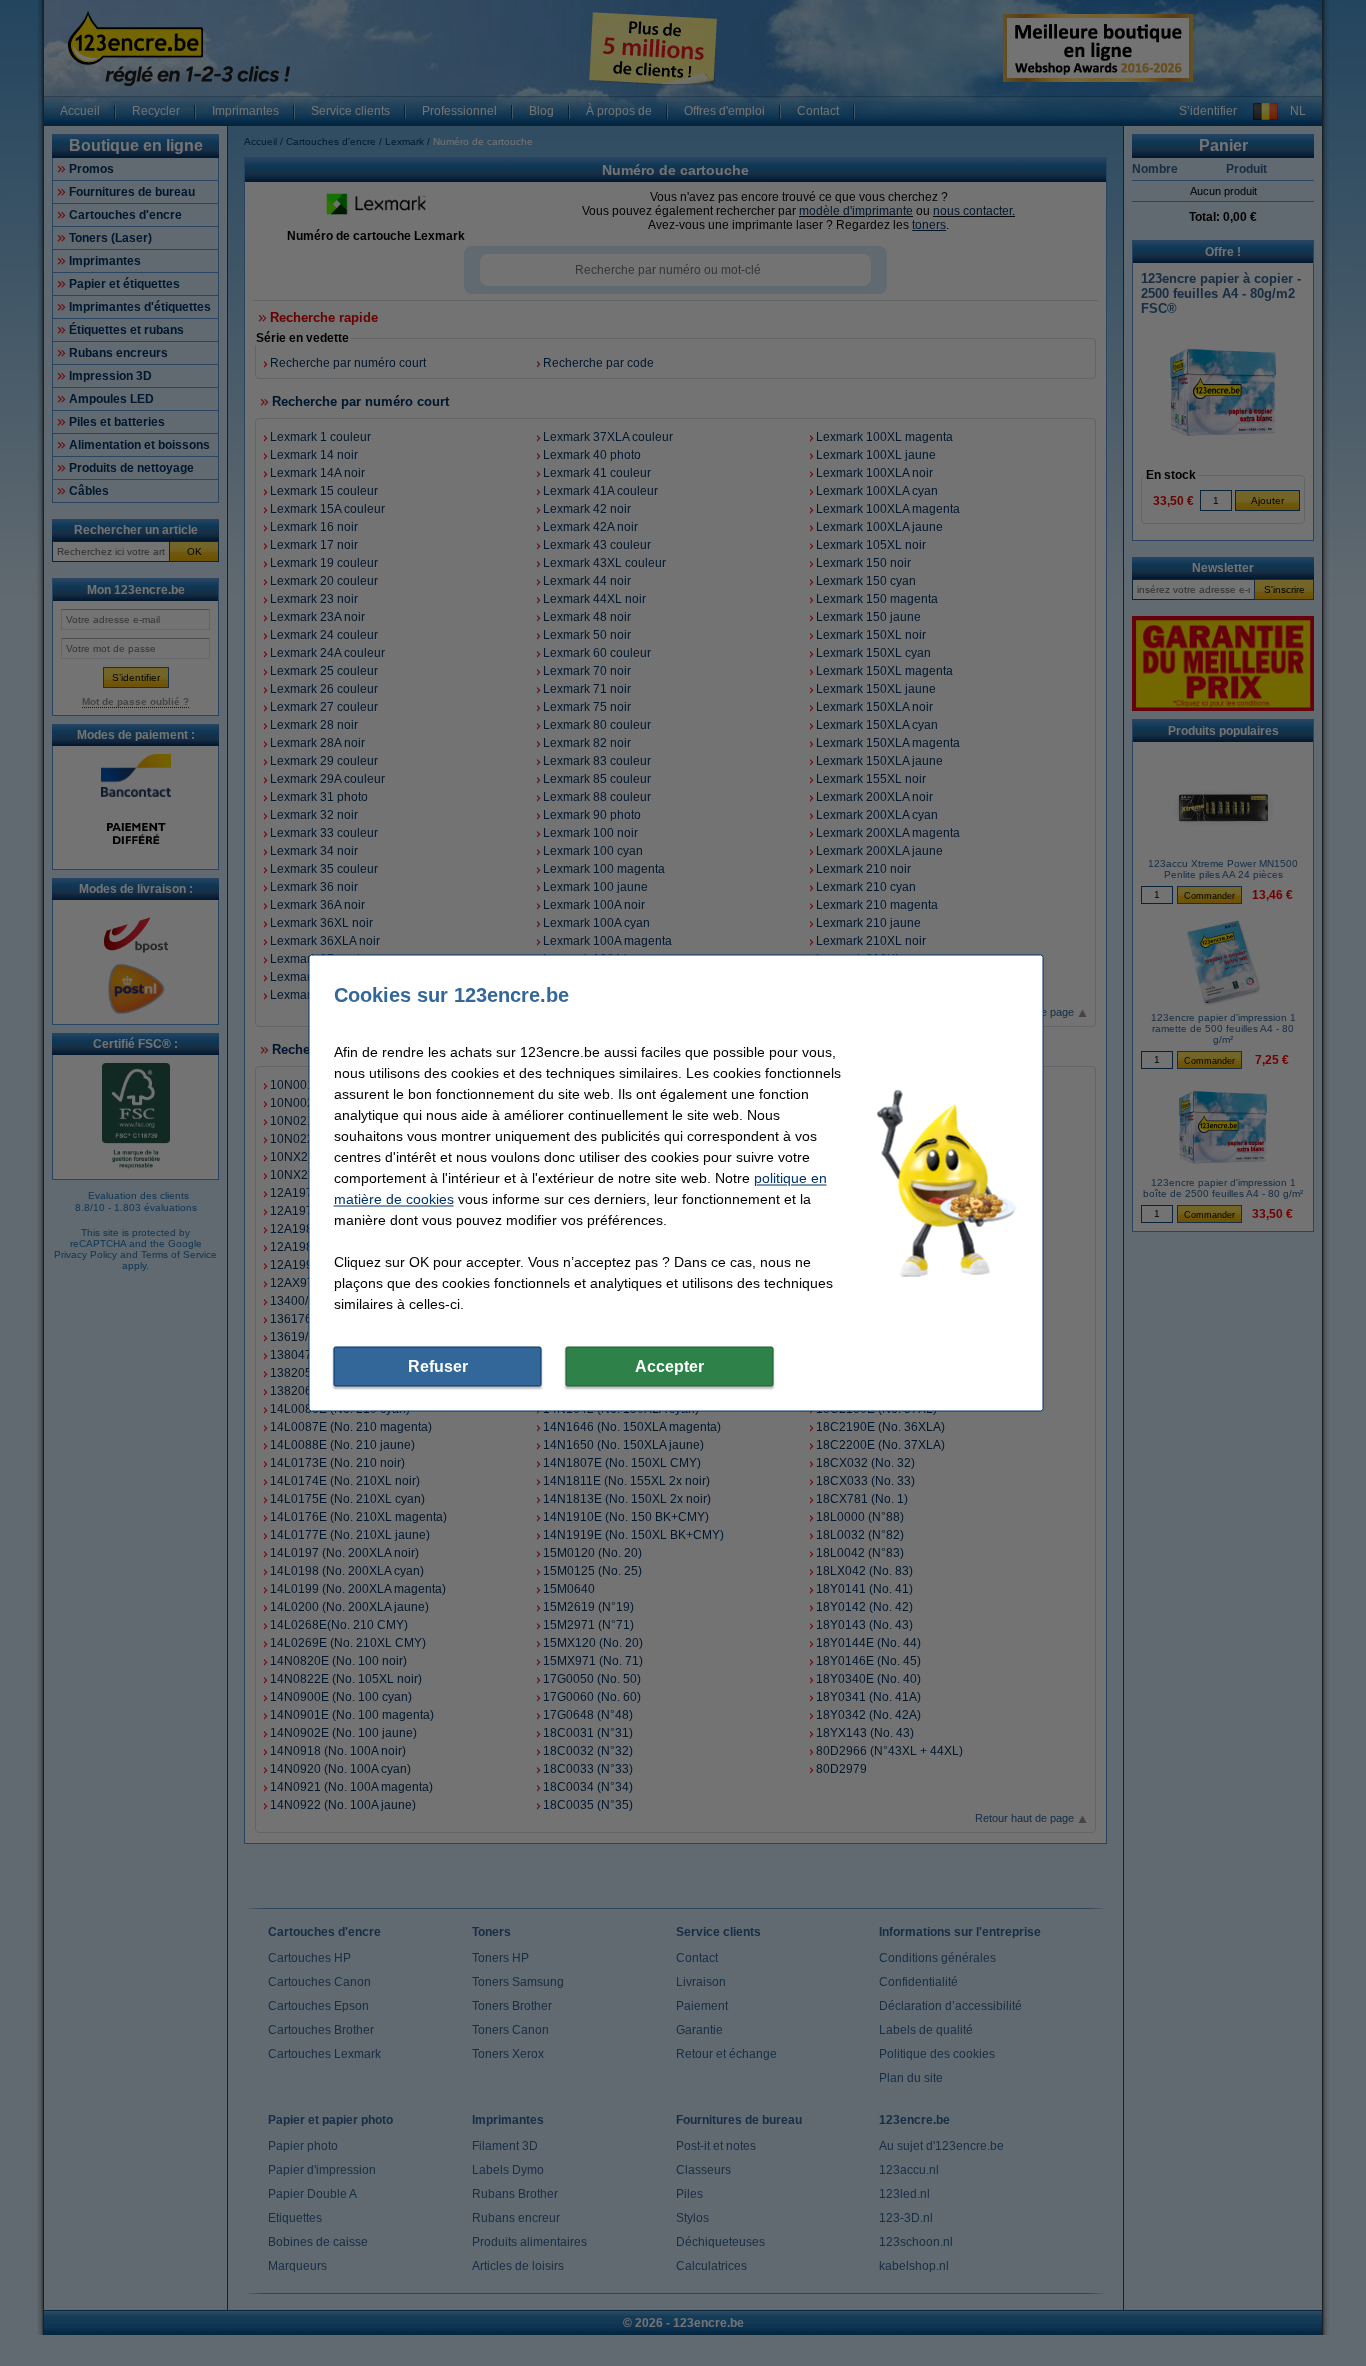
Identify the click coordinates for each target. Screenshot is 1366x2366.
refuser (438, 1366)
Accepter (669, 1366)
